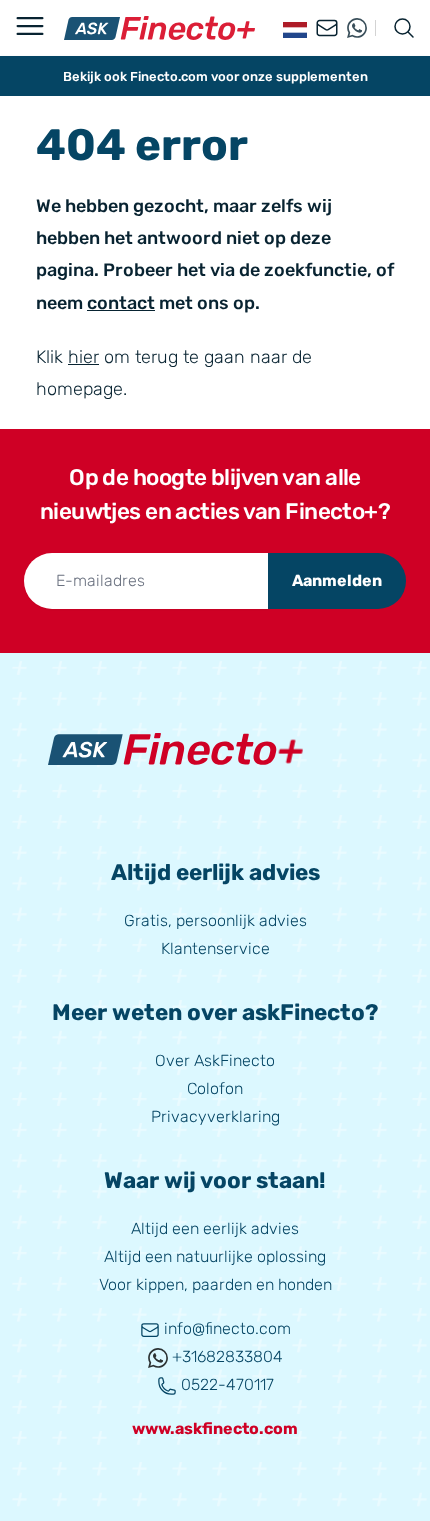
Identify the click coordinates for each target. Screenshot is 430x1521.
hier (83, 357)
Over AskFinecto (215, 1060)
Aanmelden (337, 580)
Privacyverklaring (215, 1116)
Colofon (215, 1088)
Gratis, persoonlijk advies (215, 920)
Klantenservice (215, 948)
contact (121, 303)
